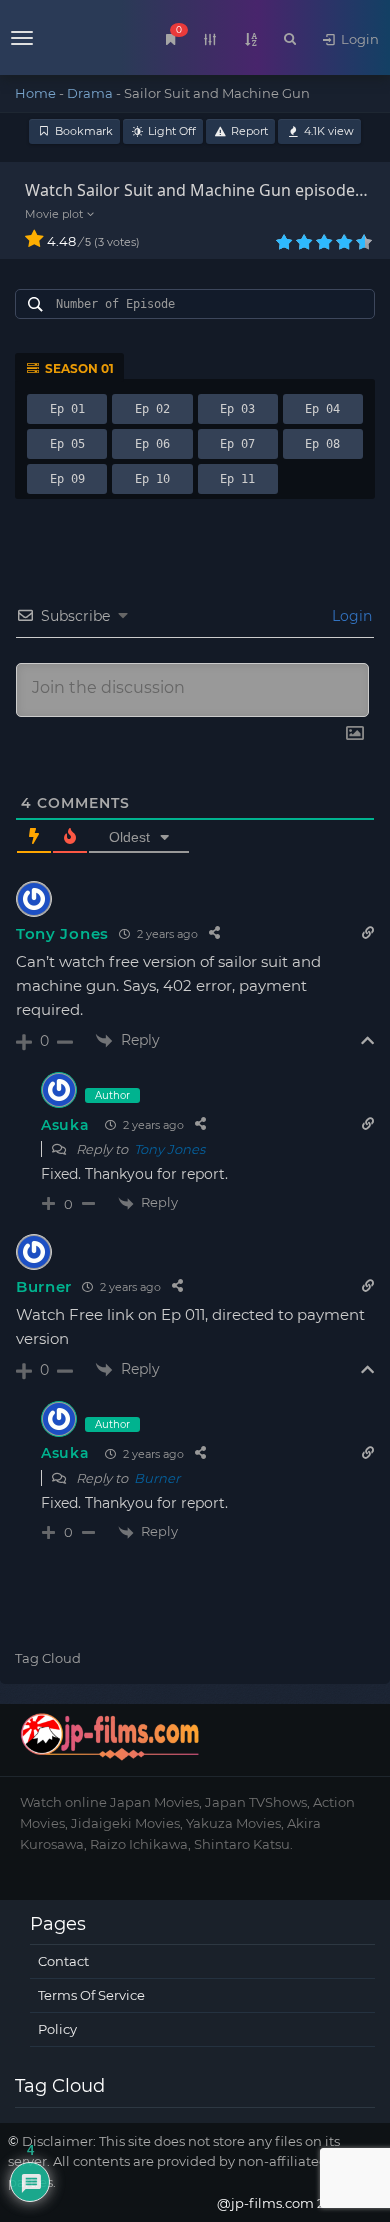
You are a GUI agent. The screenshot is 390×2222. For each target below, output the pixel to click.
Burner (44, 1286)
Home (35, 93)
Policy (57, 2029)
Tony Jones (62, 933)
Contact (63, 1961)
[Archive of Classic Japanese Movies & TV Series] (59, 40)
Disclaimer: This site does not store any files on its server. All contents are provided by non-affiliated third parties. (185, 2162)
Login (358, 39)
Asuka (65, 1125)
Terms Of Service (91, 1995)
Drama (90, 93)
